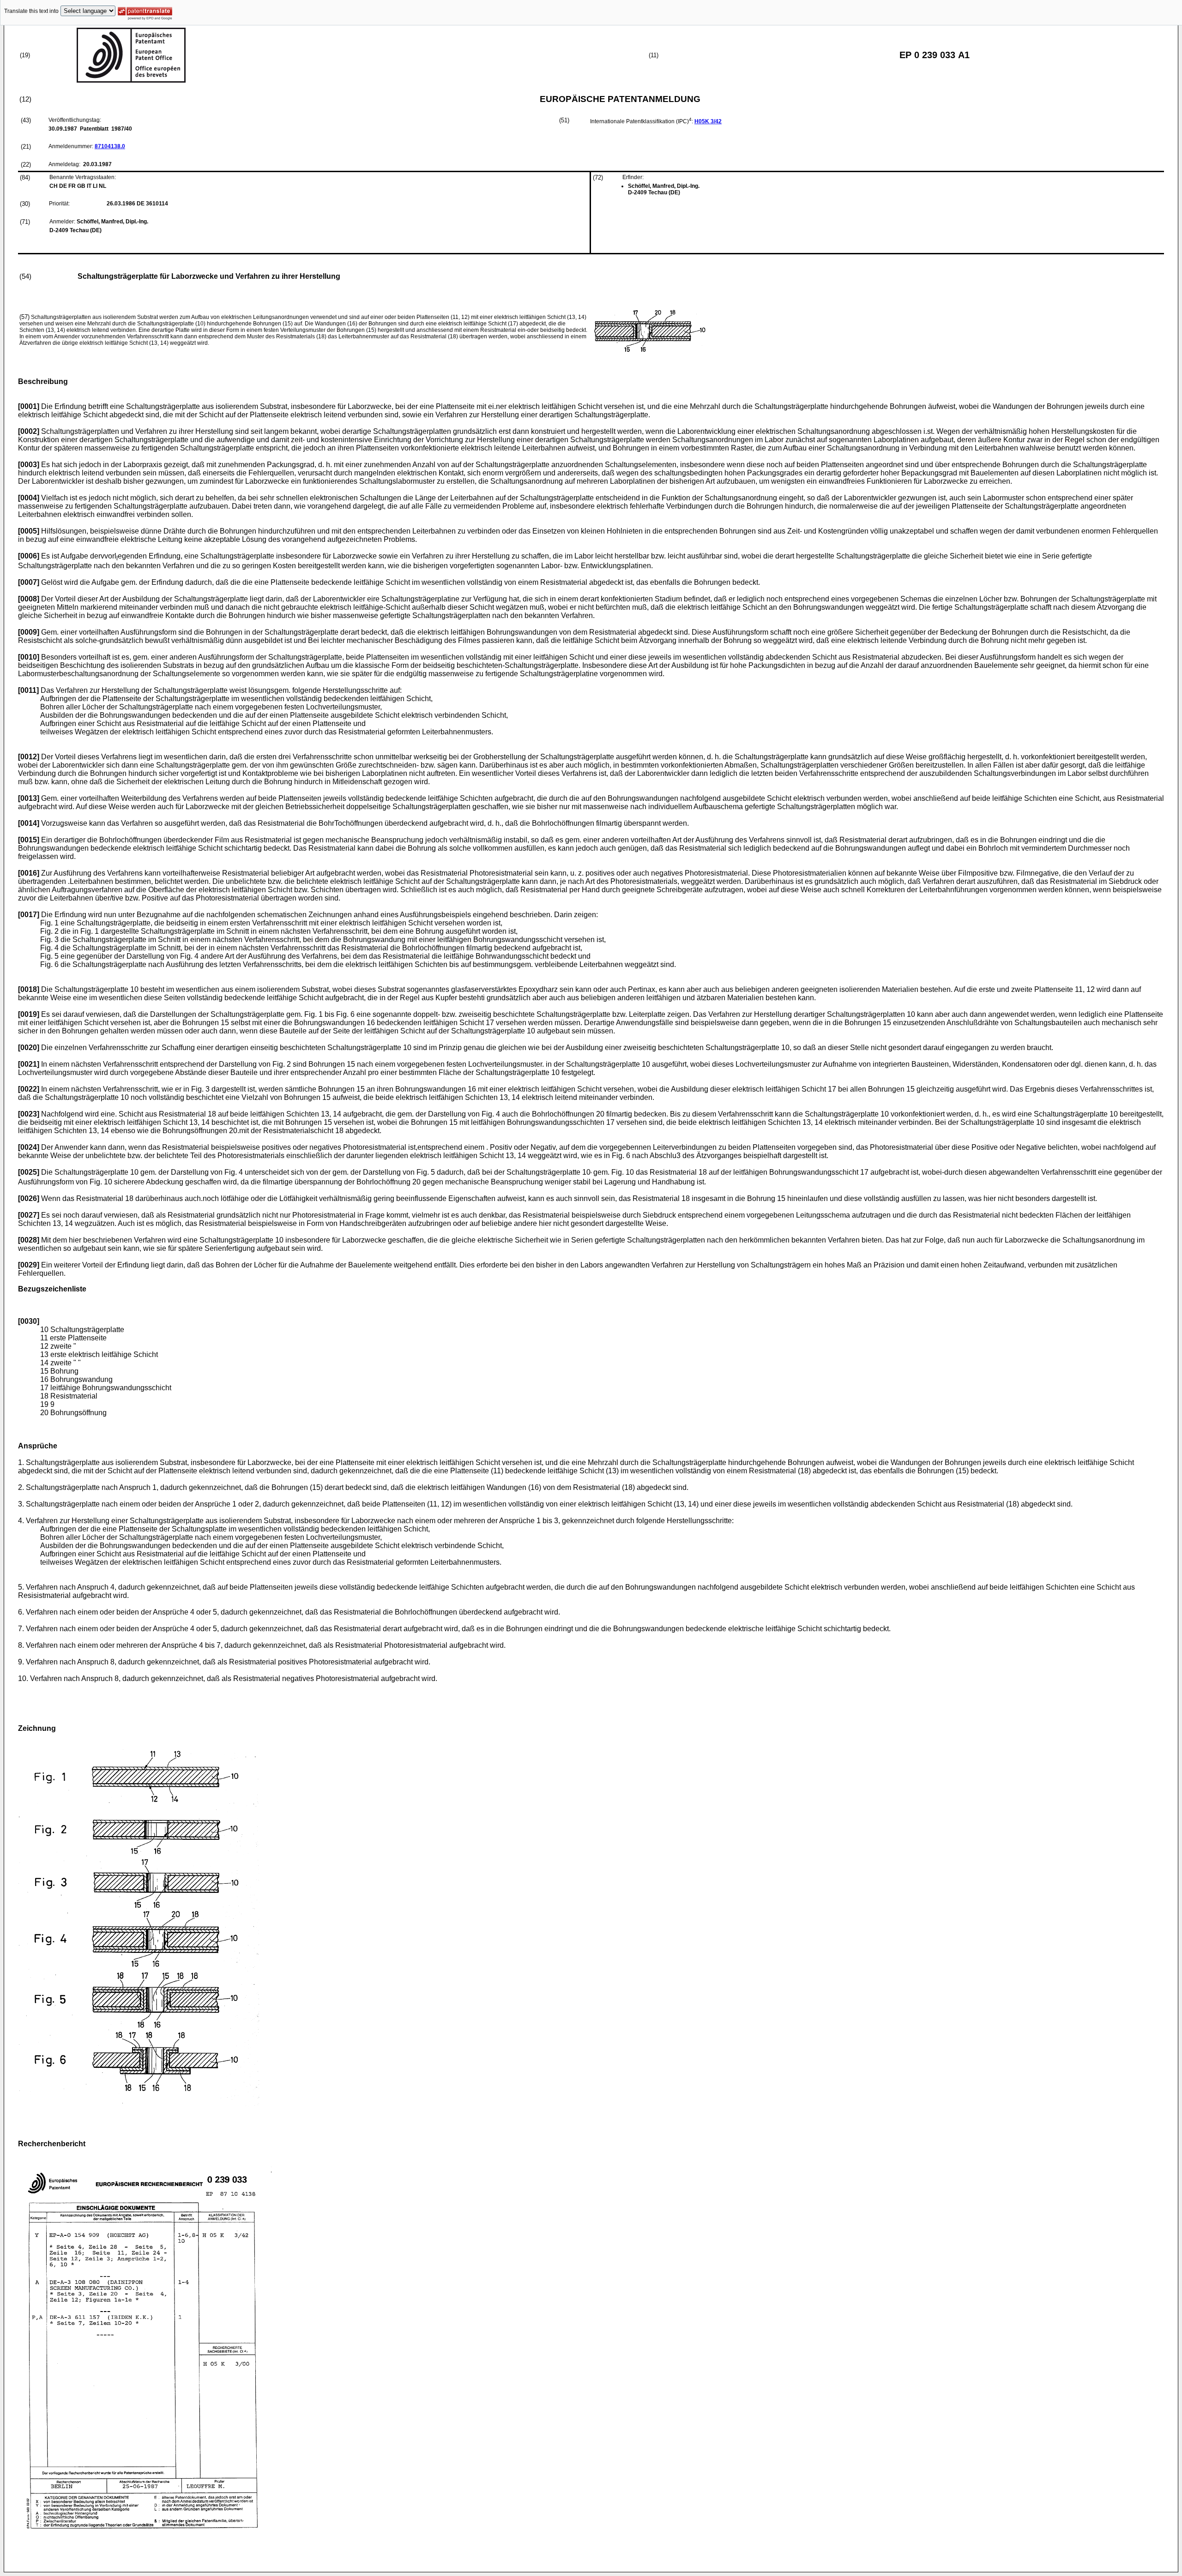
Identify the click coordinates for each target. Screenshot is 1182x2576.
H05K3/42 (708, 121)
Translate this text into (31, 11)
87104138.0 (110, 146)
